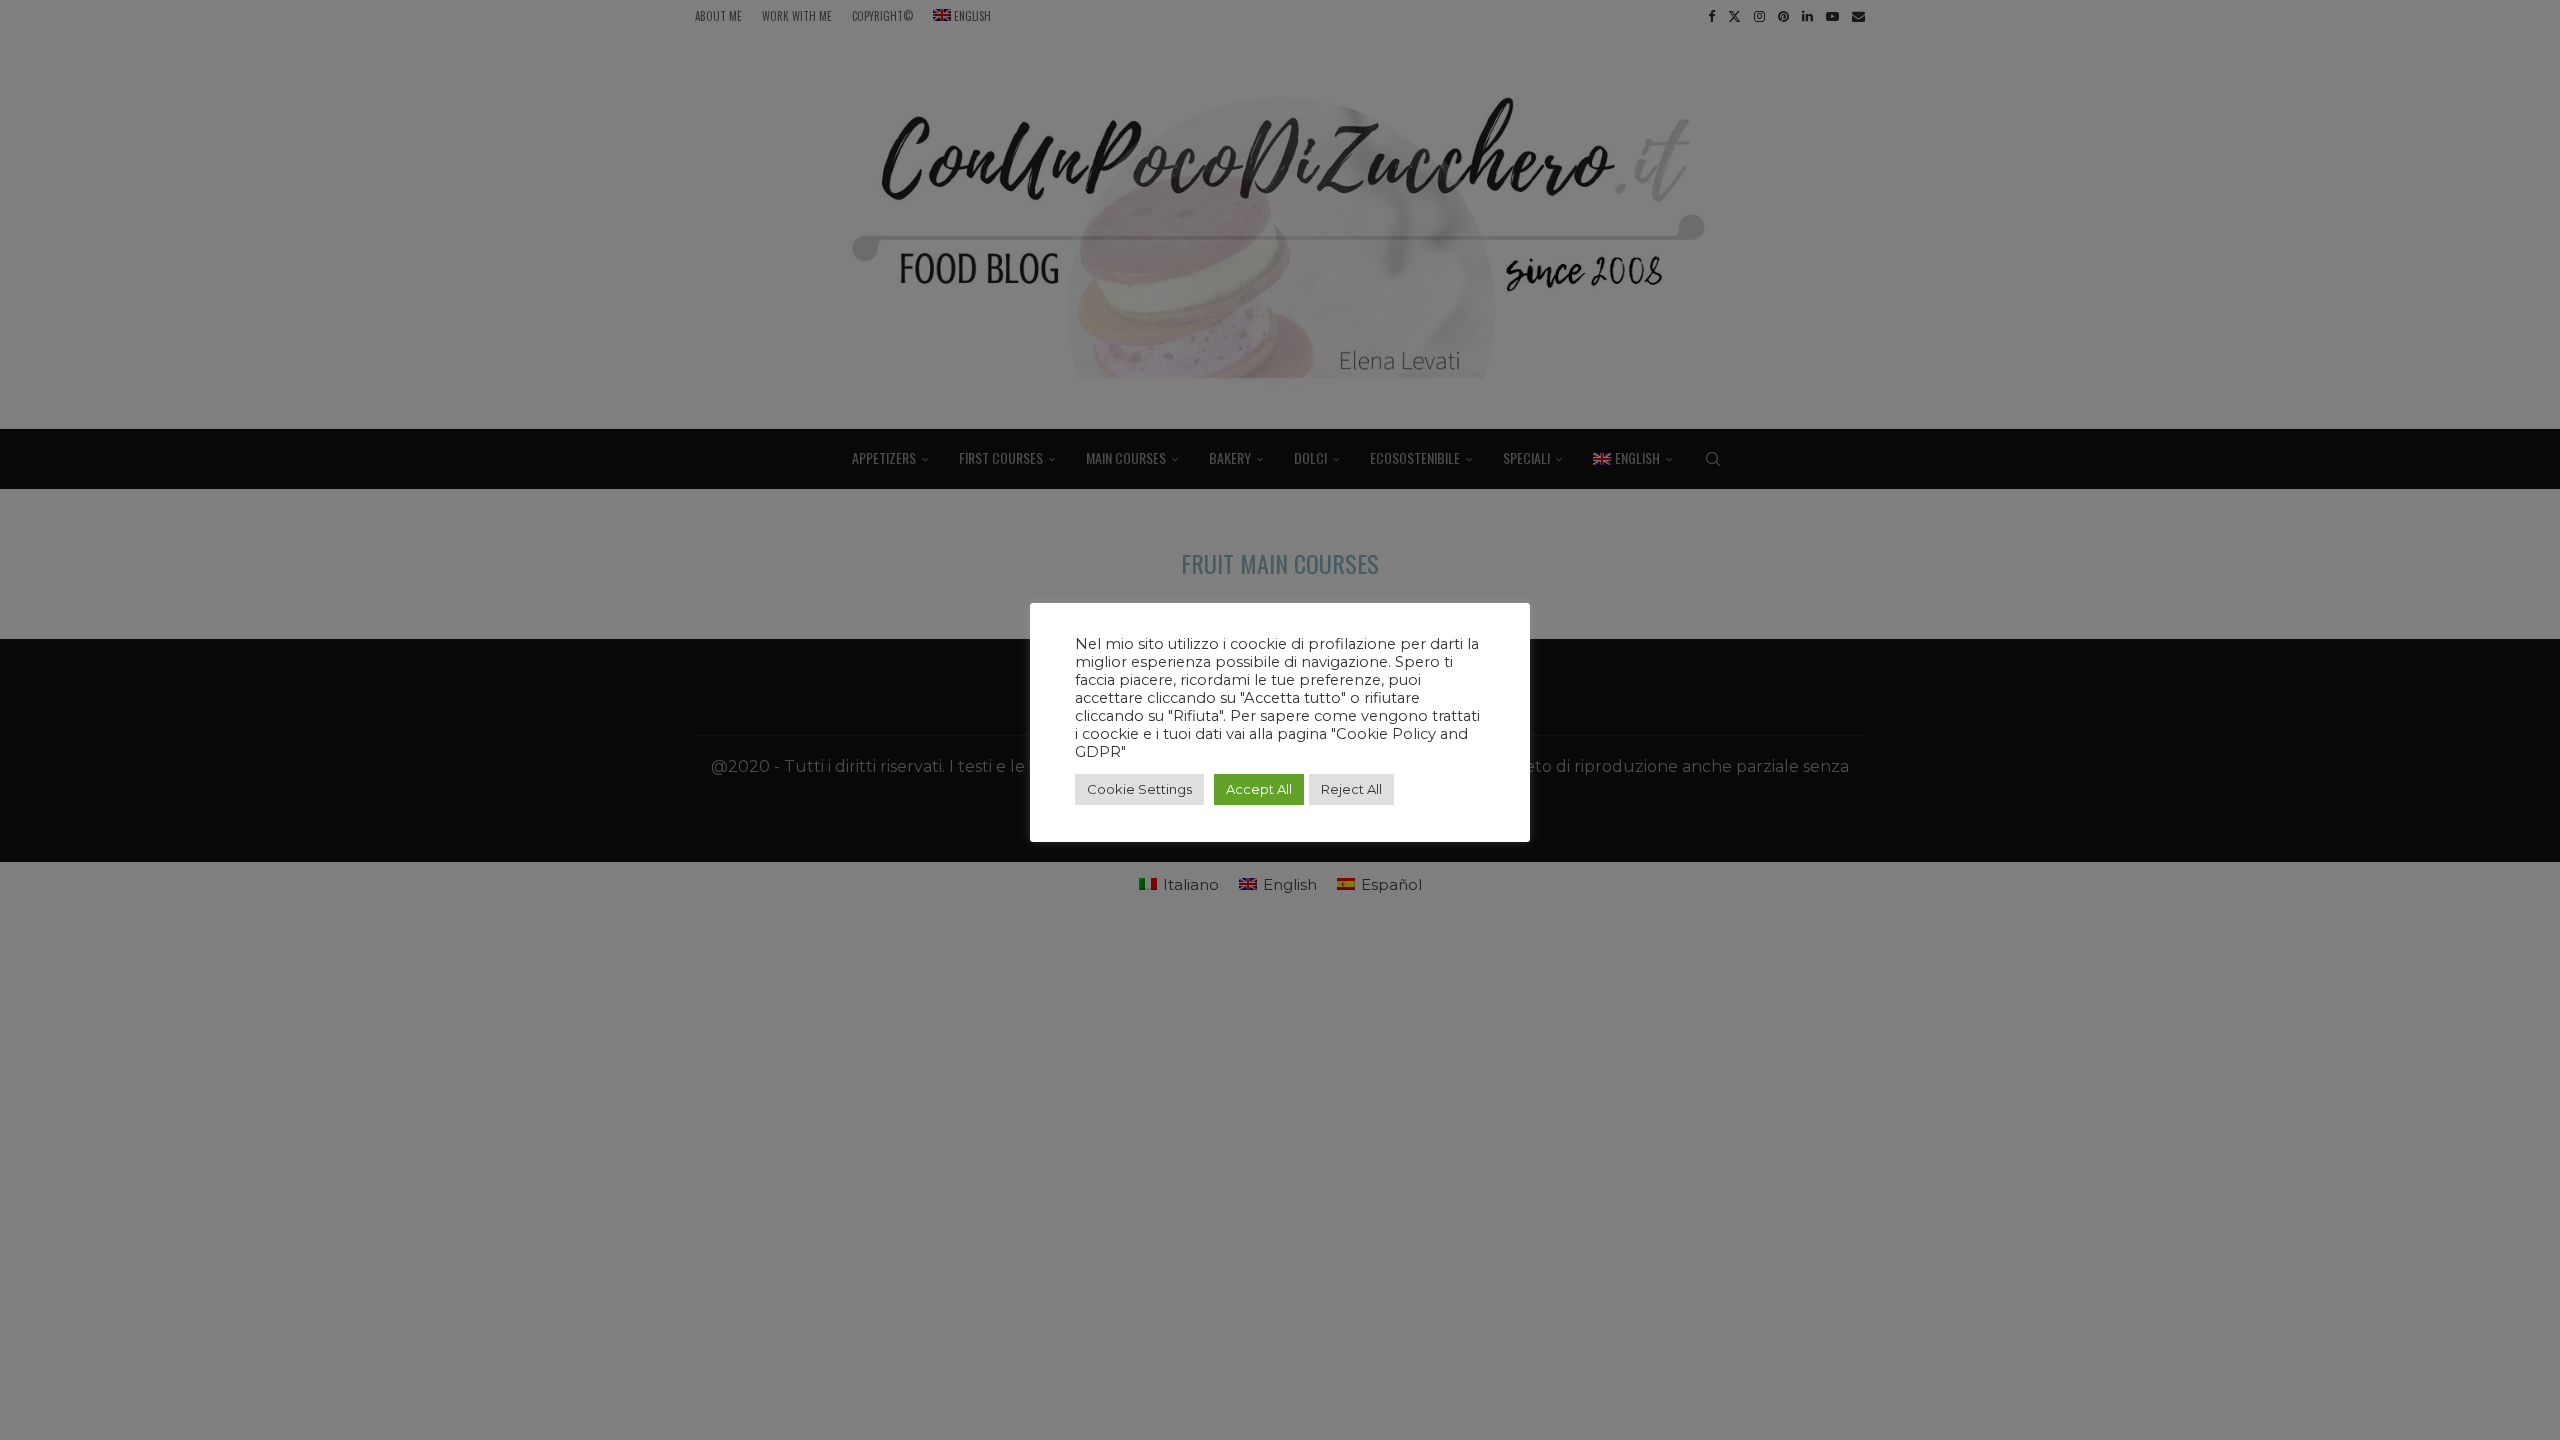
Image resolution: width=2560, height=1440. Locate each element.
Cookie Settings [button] (1139, 789)
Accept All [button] (1259, 789)
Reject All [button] (1351, 789)
